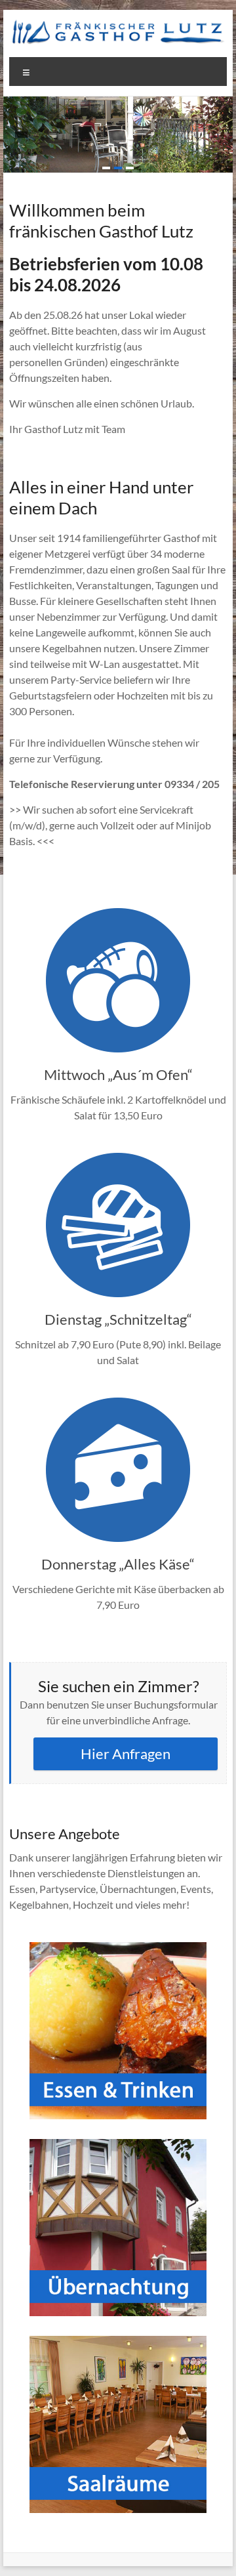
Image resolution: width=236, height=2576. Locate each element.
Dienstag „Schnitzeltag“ (118, 1319)
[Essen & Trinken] (118, 1948)
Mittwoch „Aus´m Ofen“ (118, 1074)
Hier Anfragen (126, 1754)
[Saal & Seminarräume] (118, 2342)
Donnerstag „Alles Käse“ (118, 1564)
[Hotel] (118, 2145)
